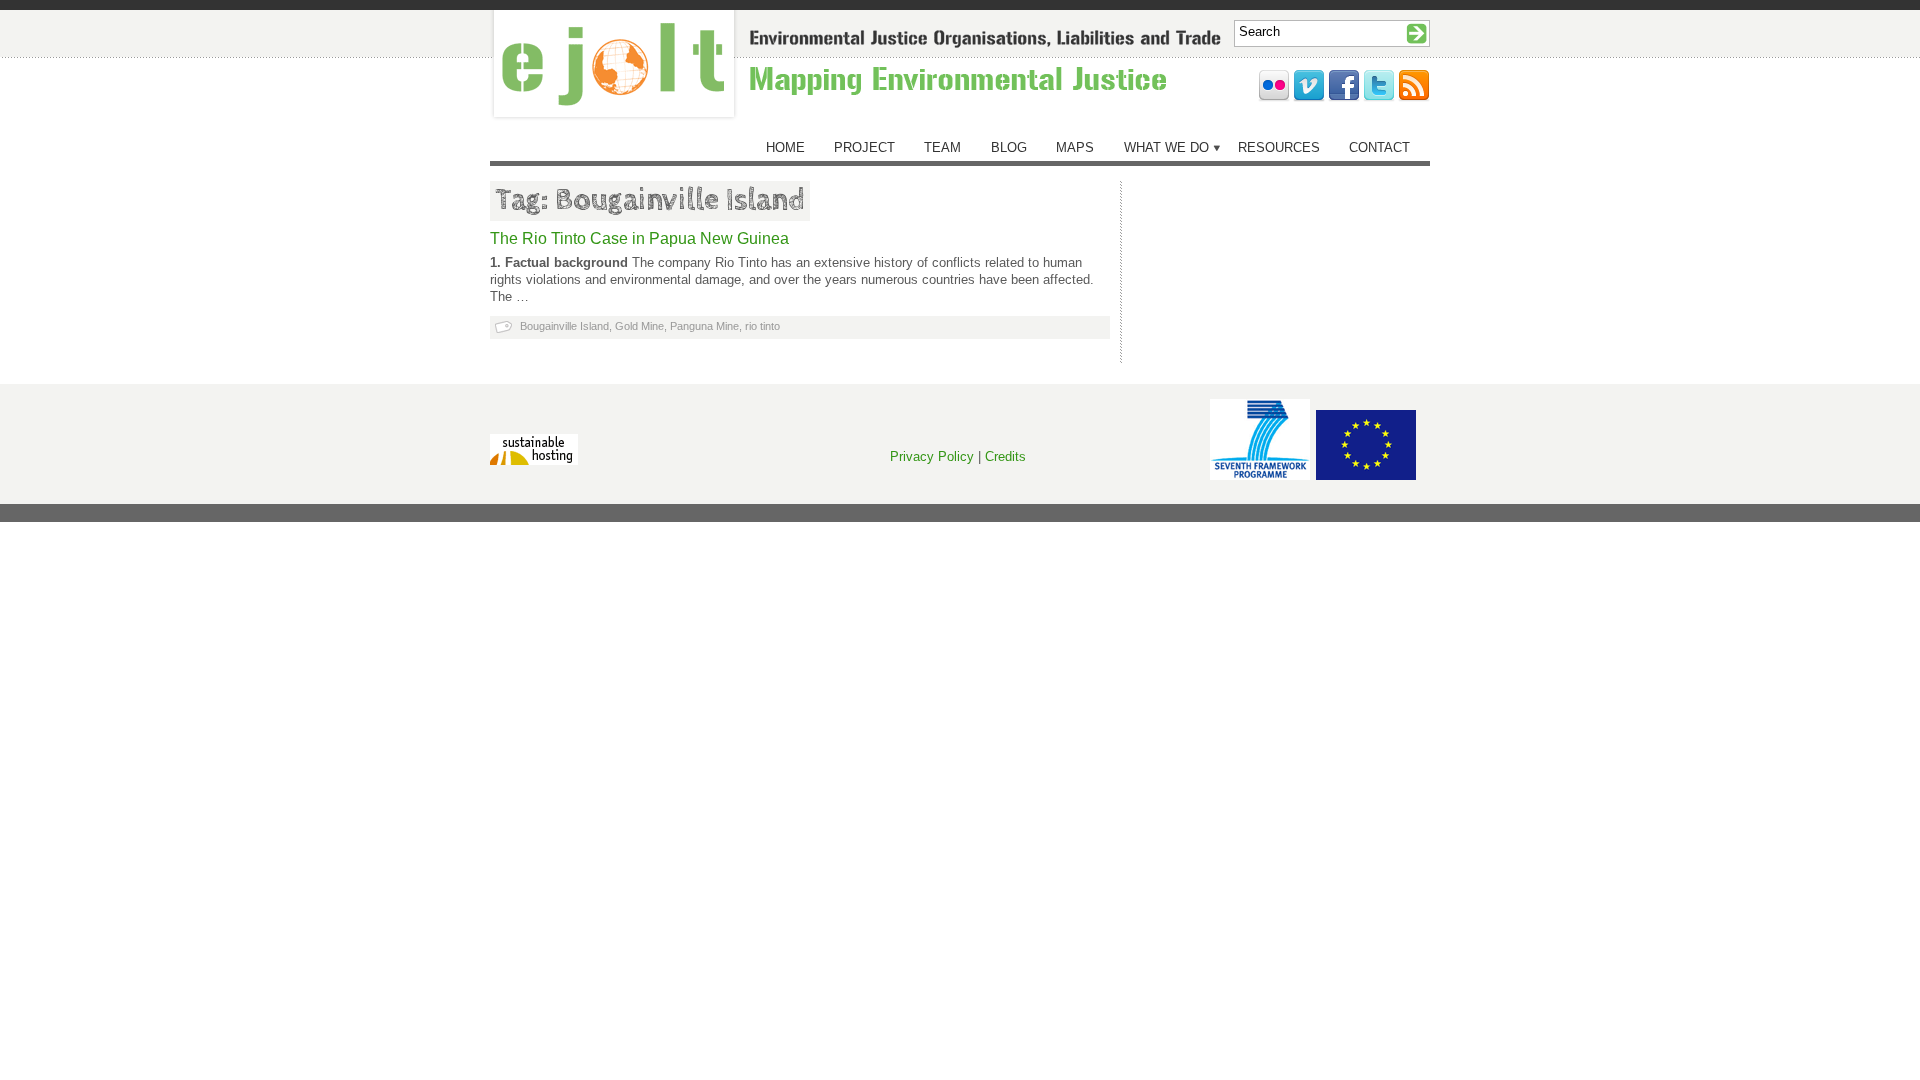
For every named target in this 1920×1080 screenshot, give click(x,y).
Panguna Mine (704, 326)
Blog (1009, 147)
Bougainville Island (564, 326)
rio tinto (762, 326)
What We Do (1166, 147)
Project (864, 147)
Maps (1075, 147)
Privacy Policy (932, 456)
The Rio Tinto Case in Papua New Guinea (639, 238)
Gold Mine (639, 326)
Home (785, 147)
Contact (1379, 147)
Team (942, 147)
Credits (1005, 456)
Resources (1279, 147)
